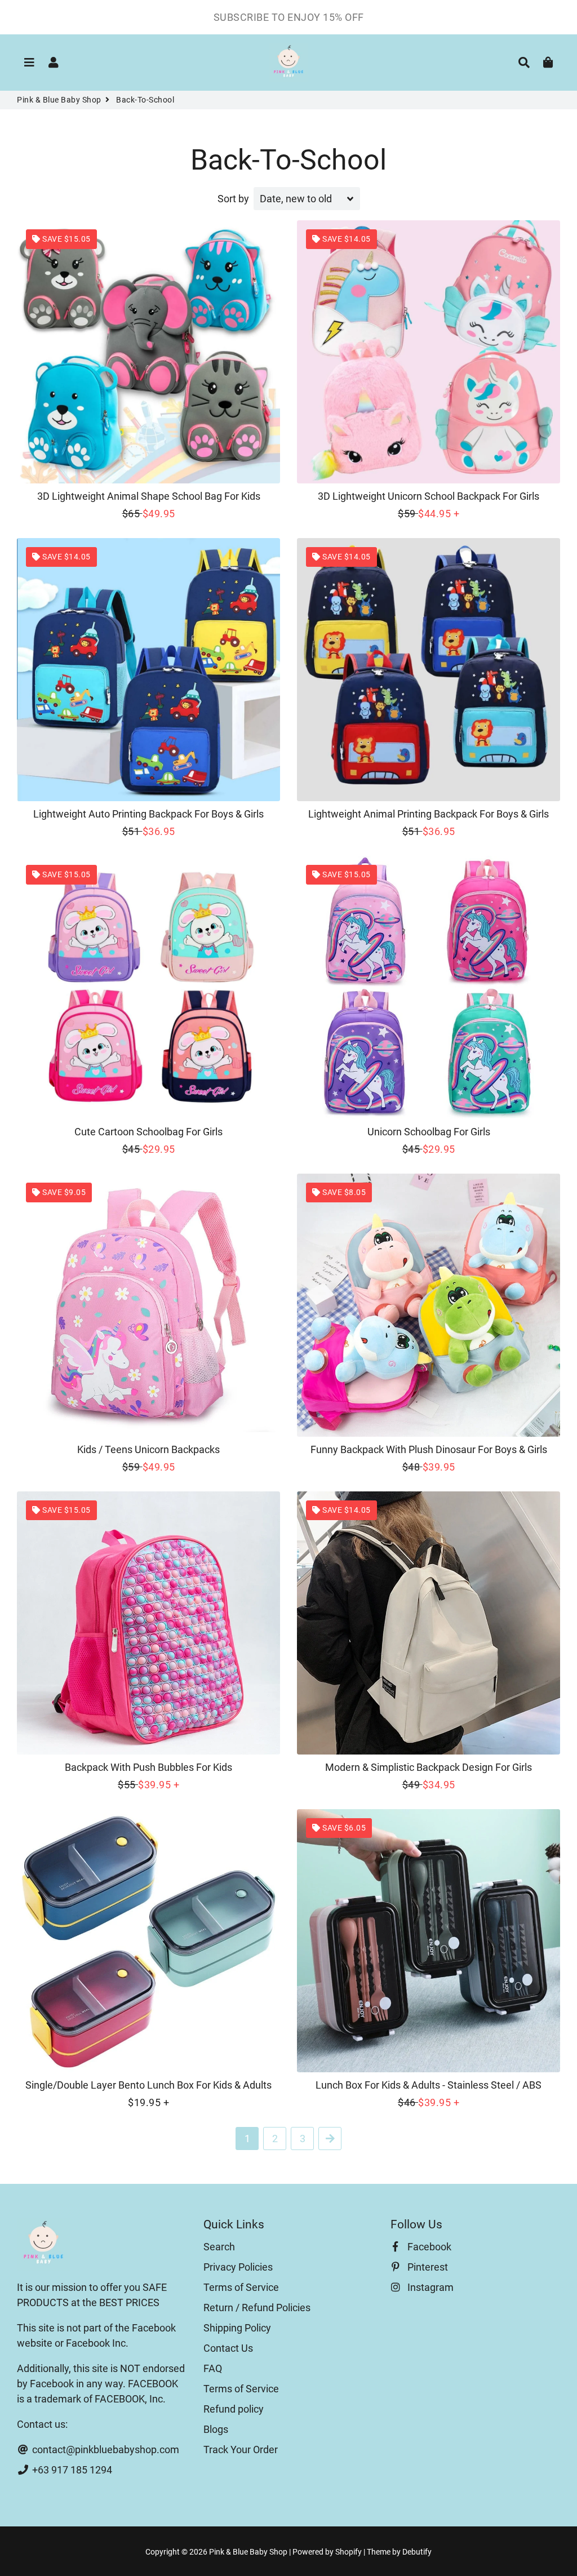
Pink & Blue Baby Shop (59, 100)
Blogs (216, 2429)
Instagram (429, 2287)
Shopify (349, 2552)
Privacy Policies (238, 2267)
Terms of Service (241, 2287)
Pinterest (427, 2267)
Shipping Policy (237, 2328)
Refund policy (234, 2409)
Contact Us (228, 2348)
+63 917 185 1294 (71, 2470)
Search (219, 2247)
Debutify (417, 2552)
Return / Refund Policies (257, 2308)
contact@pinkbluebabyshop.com (105, 2450)
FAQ (213, 2368)
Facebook (428, 2247)
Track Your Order (241, 2450)
